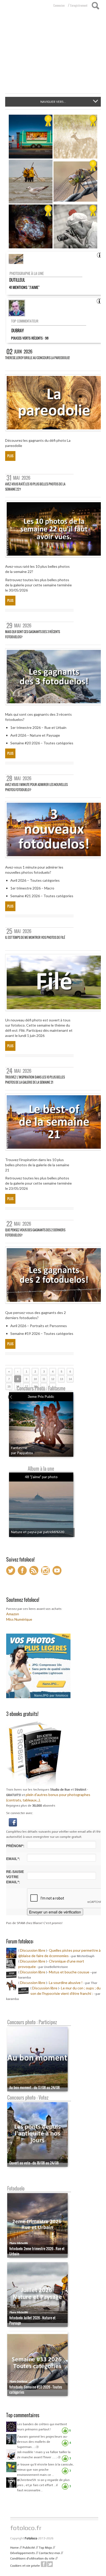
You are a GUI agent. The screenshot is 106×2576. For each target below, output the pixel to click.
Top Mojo (45, 2548)
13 (61, 1379)
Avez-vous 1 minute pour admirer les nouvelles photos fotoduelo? (36, 787)
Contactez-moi (49, 2553)
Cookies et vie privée (25, 2566)
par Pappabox (22, 1453)
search (95, 6)
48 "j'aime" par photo (41, 1477)
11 (44, 1379)
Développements (23, 2553)
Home (15, 2548)
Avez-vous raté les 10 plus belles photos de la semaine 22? (35, 487)
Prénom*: (15, 1846)
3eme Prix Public (41, 1396)
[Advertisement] (53, 55)
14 (70, 1379)
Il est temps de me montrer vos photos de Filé (35, 937)
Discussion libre (33, 1950)
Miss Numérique (19, 1619)
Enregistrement (79, 5)
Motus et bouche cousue (69, 1972)
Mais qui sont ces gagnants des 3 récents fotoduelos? (33, 634)
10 (35, 1379)
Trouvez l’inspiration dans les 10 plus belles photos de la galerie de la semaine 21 (35, 1080)
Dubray (17, 330)
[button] (13, 1822)
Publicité (29, 2548)
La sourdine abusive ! (66, 1983)
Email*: (13, 1859)
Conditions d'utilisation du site (32, 2558)
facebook (44, 2564)
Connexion (59, 5)
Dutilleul (17, 280)
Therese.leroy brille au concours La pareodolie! (37, 358)
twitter (50, 2564)
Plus (10, 456)
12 (53, 1379)
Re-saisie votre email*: (15, 1877)
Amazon (13, 1614)
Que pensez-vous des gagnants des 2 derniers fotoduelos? (35, 1232)
